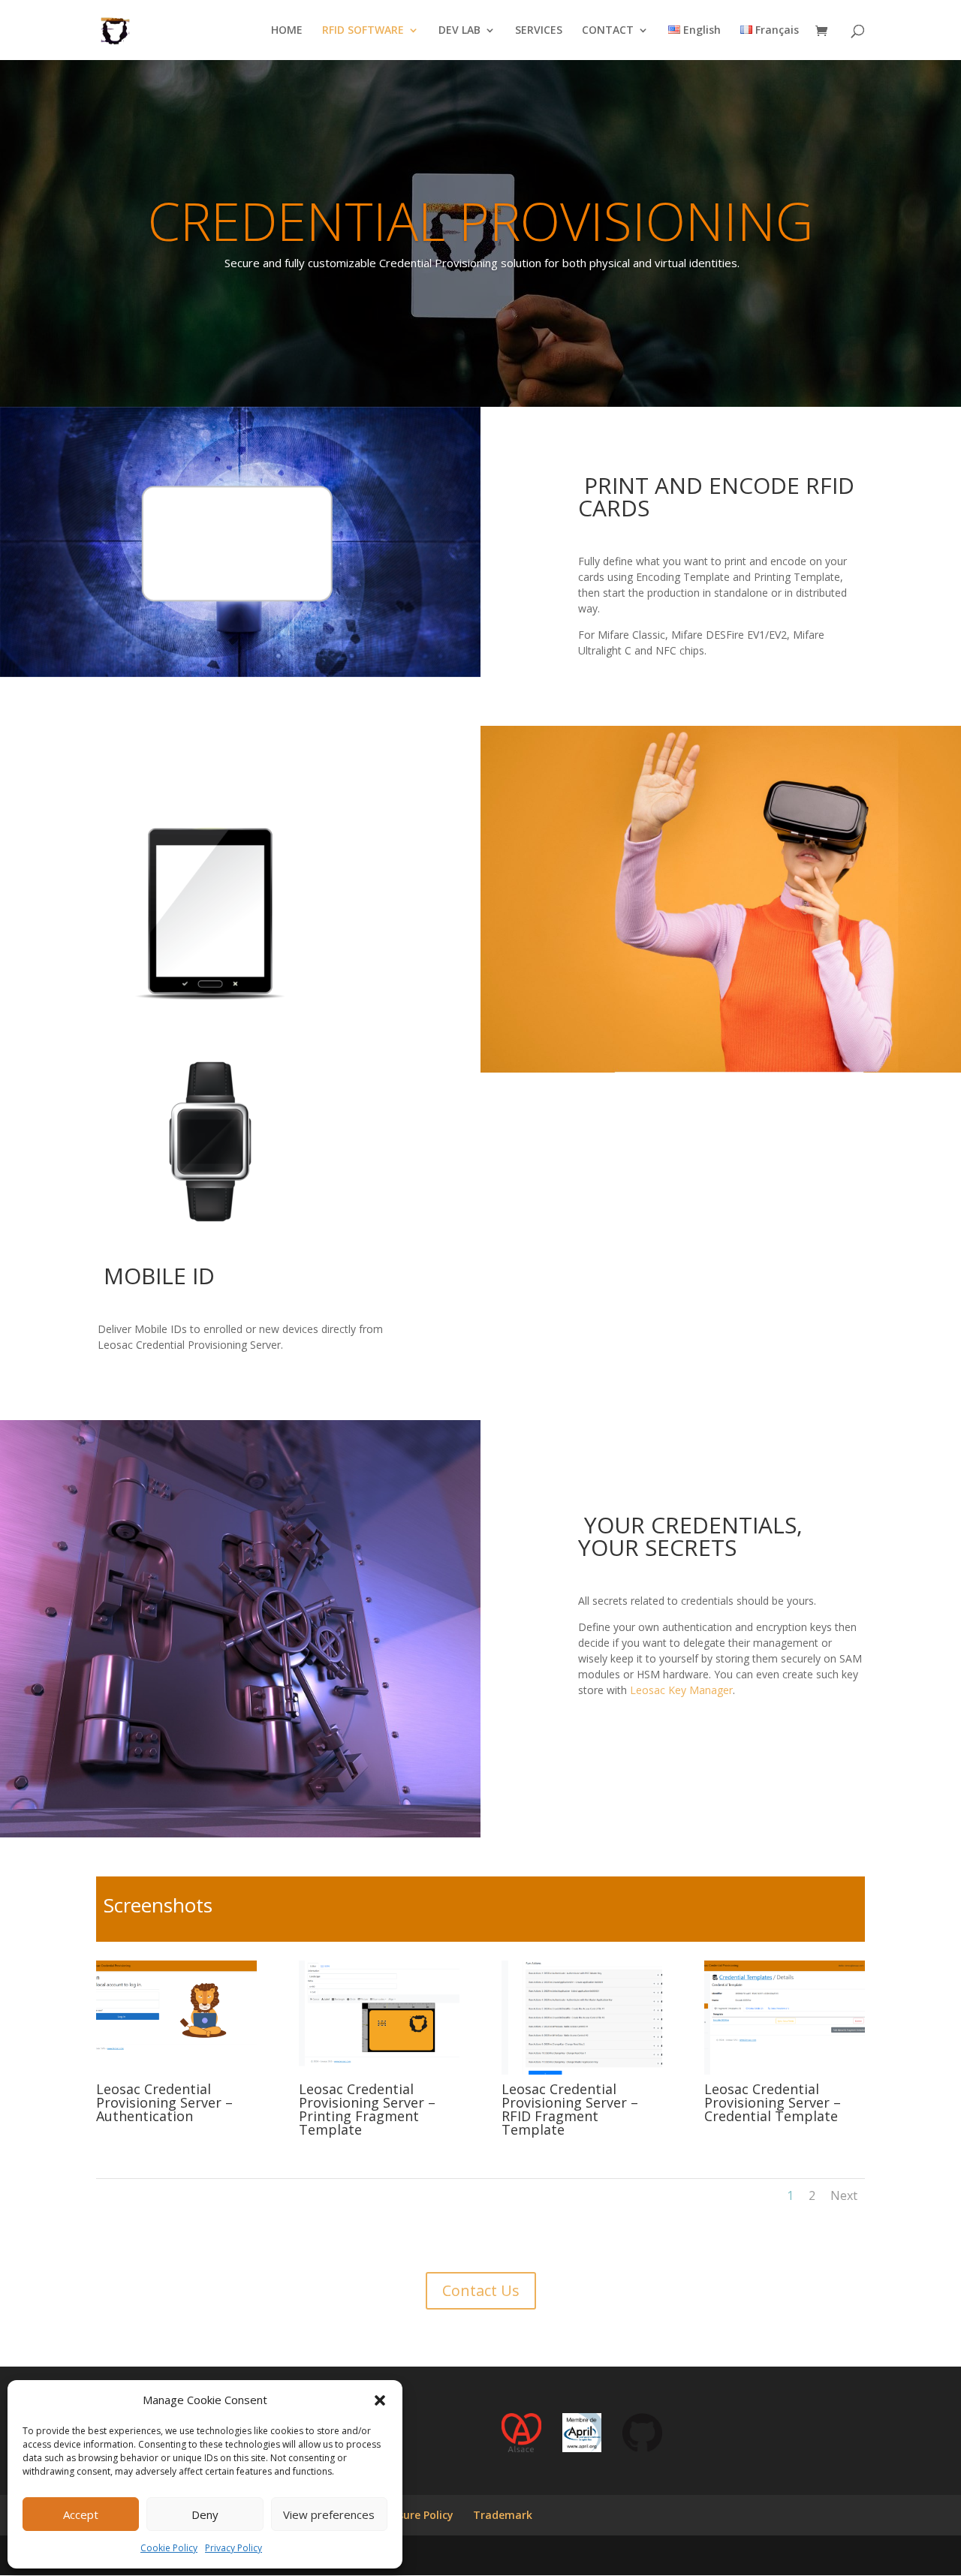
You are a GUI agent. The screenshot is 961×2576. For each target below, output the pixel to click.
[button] (380, 2400)
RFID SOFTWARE (363, 31)
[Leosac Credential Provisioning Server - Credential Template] (785, 2070)
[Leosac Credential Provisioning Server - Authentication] (176, 2070)
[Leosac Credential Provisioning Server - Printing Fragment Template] (379, 2070)
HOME (287, 31)
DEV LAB (459, 31)
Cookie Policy (169, 2548)
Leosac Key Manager (681, 1690)
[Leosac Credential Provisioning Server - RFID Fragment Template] (582, 2070)
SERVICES (539, 31)
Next (844, 2195)
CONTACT (608, 31)
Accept (81, 2514)
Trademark (503, 2515)
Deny (205, 2514)
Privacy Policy (233, 2548)
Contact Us (481, 2290)
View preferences (329, 2514)
